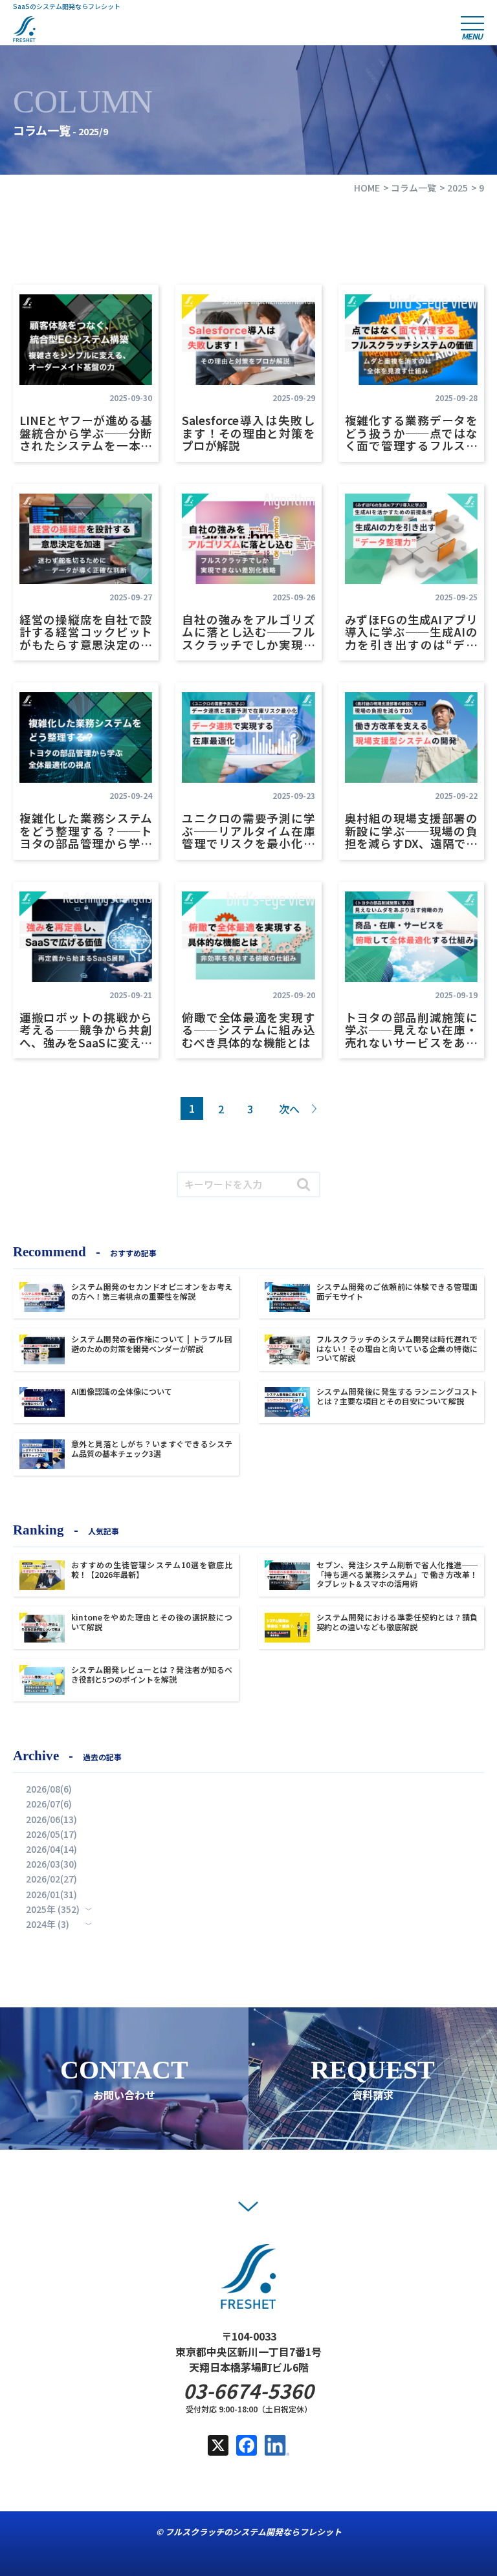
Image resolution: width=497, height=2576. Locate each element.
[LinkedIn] (277, 2448)
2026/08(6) (49, 1789)
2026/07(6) (49, 1804)
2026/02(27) (51, 1879)
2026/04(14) (51, 1849)
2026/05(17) (51, 1834)
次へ (289, 1109)
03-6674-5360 (248, 2391)
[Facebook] (247, 2448)
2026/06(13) (51, 1819)
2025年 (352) (53, 1909)
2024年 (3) (48, 1924)
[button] (248, 2207)
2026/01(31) (51, 1894)
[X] (218, 2448)
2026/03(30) (51, 1864)
